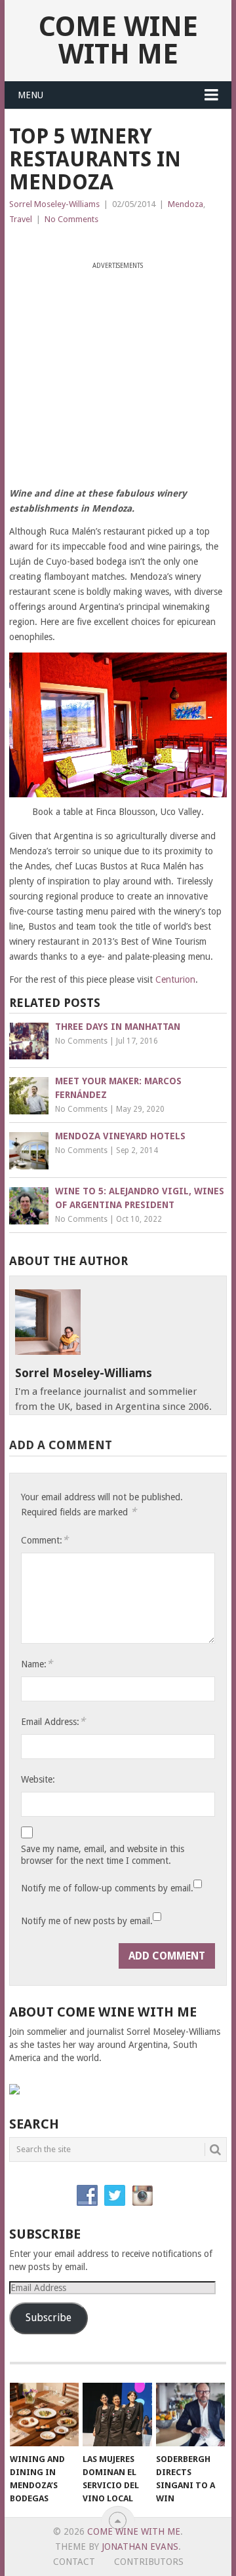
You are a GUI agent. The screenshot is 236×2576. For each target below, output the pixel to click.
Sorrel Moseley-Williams (54, 204)
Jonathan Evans (140, 2547)
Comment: (45, 1540)
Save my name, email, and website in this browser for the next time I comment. (103, 1855)
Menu (30, 95)
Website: (38, 1779)
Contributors (149, 2562)
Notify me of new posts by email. (87, 1921)
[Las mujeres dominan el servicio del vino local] (117, 2415)
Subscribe (49, 2318)
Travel (21, 219)
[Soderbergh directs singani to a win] (190, 2415)
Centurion (175, 979)
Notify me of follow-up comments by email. (107, 1888)
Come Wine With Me (118, 40)
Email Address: (53, 1721)
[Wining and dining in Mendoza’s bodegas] (44, 2415)
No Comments (71, 219)
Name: (37, 1664)
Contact (74, 2562)
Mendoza (186, 204)
